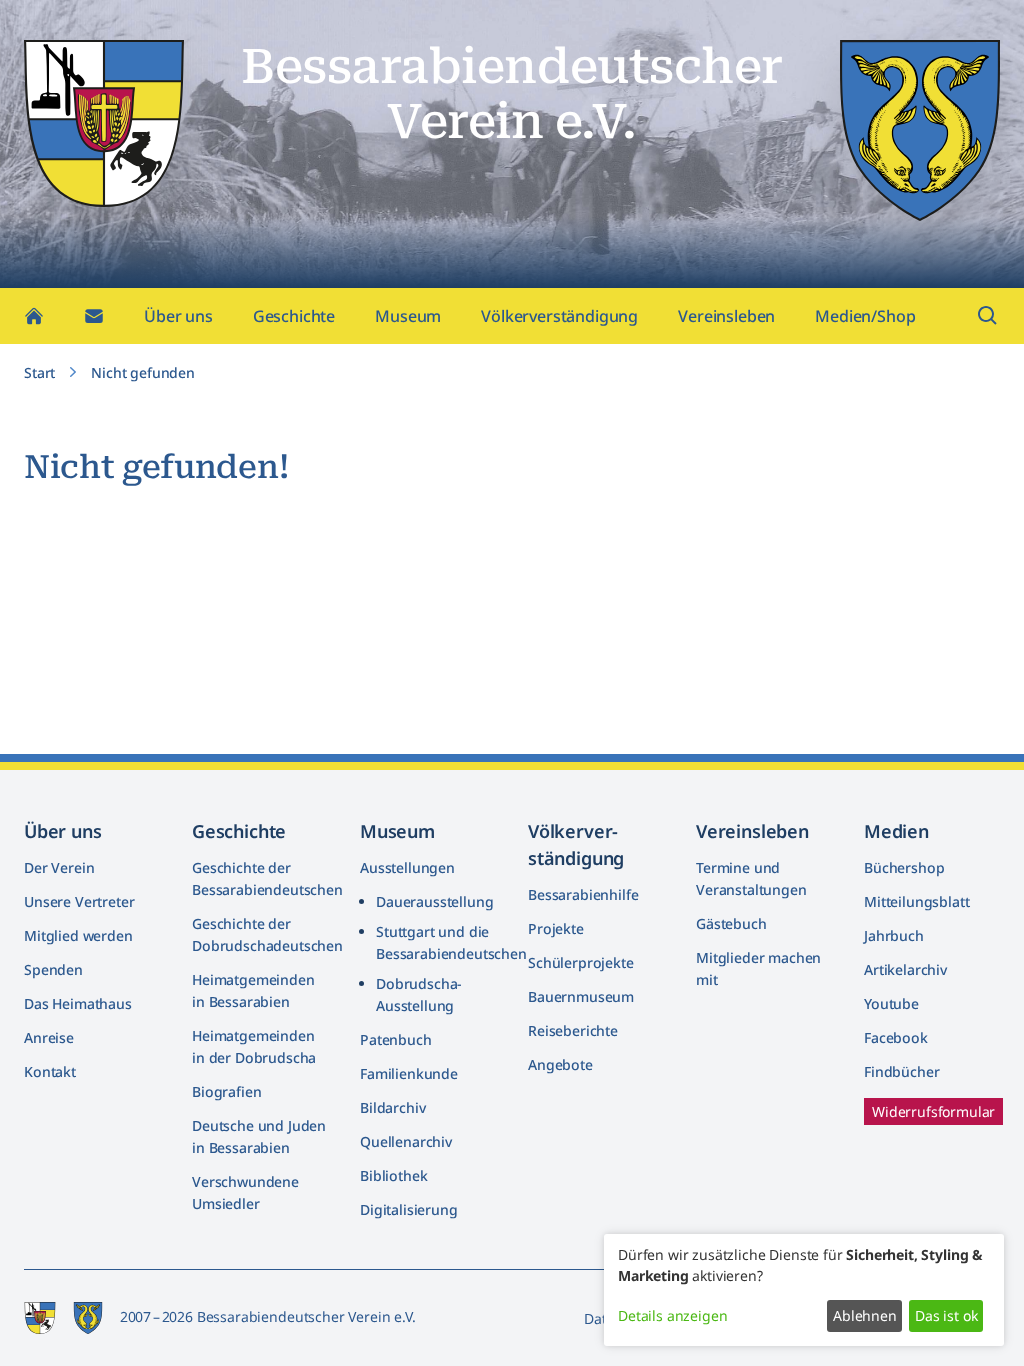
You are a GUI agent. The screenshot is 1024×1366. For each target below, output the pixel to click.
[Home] (34, 316)
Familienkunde (409, 1073)
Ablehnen (865, 1315)
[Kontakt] (94, 316)
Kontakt (50, 1071)
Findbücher (901, 1071)
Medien (896, 831)
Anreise (49, 1037)
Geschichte (294, 316)
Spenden (53, 969)
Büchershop (904, 867)
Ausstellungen (407, 867)
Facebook (896, 1037)
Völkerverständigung (559, 316)
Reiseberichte (573, 1030)
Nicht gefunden (143, 372)
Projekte (556, 928)
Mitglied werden (78, 935)
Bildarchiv (392, 1107)
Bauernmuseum (581, 996)
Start (39, 372)
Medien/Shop (865, 316)
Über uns (178, 316)
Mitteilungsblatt (916, 901)
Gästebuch (731, 923)
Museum (408, 316)
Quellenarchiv (406, 1141)
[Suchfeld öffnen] (988, 316)
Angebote (560, 1064)
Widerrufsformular (933, 1111)
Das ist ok (946, 1315)
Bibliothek (393, 1175)
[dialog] (804, 1290)
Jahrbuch (894, 935)
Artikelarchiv (905, 969)
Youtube (891, 1003)
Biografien (226, 1091)
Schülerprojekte (581, 962)
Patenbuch (396, 1039)
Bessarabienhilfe (583, 894)
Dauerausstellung (434, 901)
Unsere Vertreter (79, 901)
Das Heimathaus (78, 1003)
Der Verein (59, 867)
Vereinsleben (726, 316)
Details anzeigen (672, 1315)
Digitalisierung (409, 1209)
